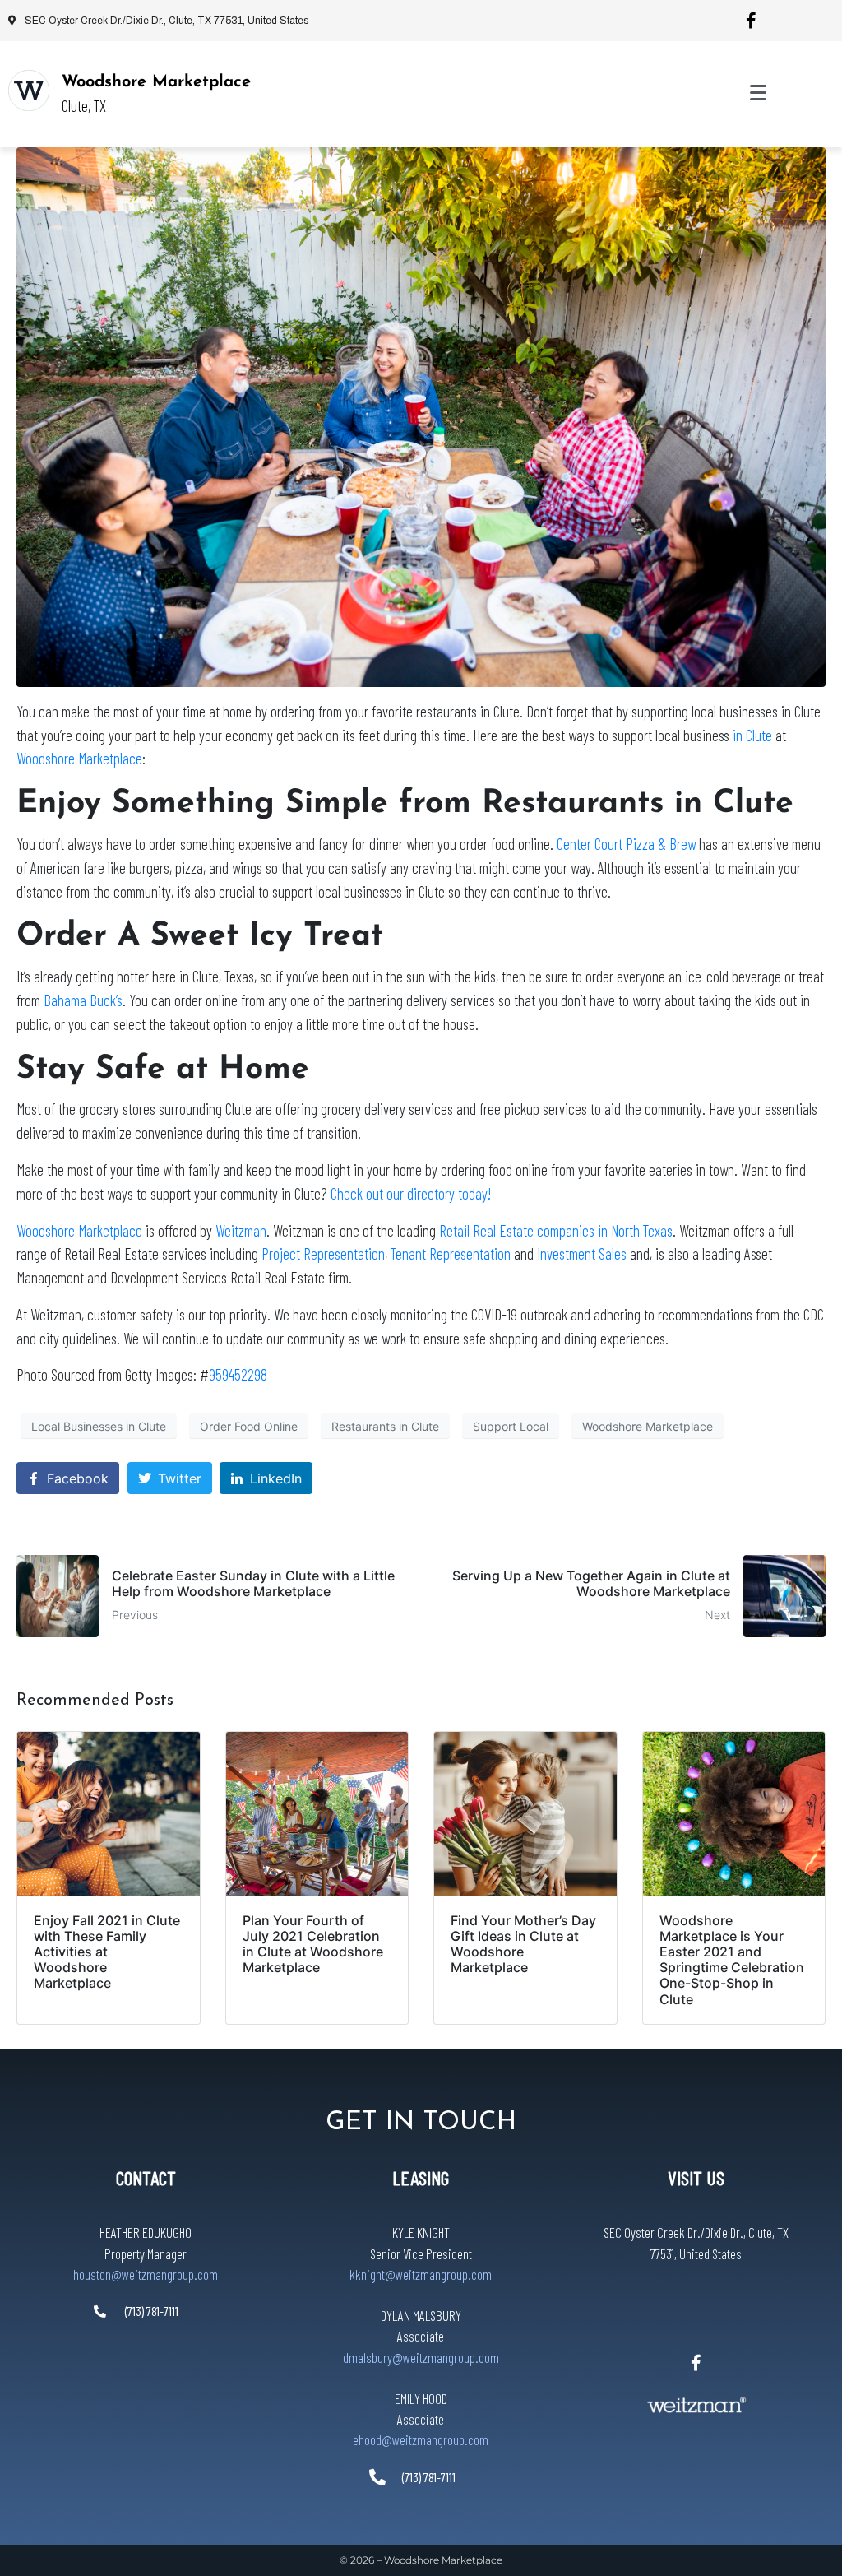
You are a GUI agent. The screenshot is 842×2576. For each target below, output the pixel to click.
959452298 (238, 1374)
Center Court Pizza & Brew (626, 844)
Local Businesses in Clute (99, 1426)
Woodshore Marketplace (156, 82)
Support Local (511, 1426)
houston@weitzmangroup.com (146, 2274)
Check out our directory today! (411, 1193)
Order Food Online (249, 1426)
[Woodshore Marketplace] (29, 91)
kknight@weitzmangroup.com (421, 2274)
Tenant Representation (451, 1253)
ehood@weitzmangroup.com (421, 2439)
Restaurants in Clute (385, 1426)
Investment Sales (582, 1253)
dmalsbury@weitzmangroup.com (421, 2357)
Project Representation (323, 1253)
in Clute (751, 735)
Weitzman (241, 1230)
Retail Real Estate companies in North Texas (556, 1230)
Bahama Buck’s (83, 1000)
